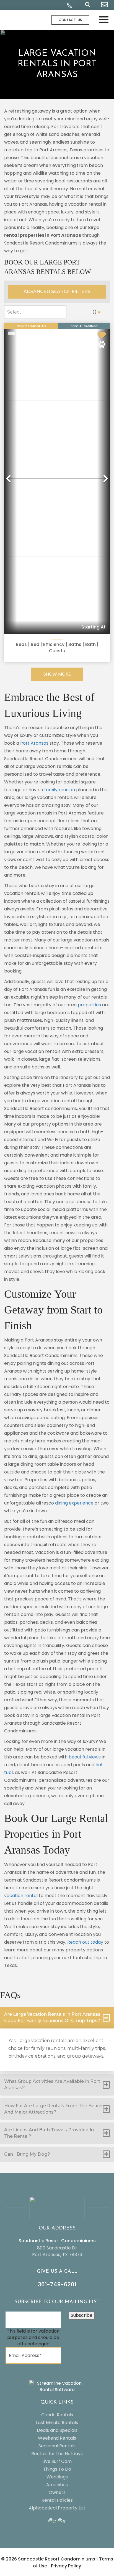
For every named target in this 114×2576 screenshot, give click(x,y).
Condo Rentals (57, 2415)
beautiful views (85, 1757)
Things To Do (57, 2469)
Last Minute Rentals (57, 2423)
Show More (57, 674)
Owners (57, 2492)
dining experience (74, 1503)
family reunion (60, 790)
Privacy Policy (66, 2566)
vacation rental (21, 1896)
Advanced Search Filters (57, 292)
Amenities (57, 2485)
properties (89, 1005)
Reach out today (85, 1942)
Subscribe (82, 2315)
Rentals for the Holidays (57, 2454)
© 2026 (48, 2559)
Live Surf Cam (57, 2461)
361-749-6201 (57, 2284)
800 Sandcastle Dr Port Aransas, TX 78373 (57, 2251)
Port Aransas (34, 743)
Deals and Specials (57, 2430)
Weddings (57, 2477)
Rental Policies (57, 2500)
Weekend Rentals (57, 2438)
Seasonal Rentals (57, 2446)
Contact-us (70, 20)
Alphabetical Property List (57, 2508)
